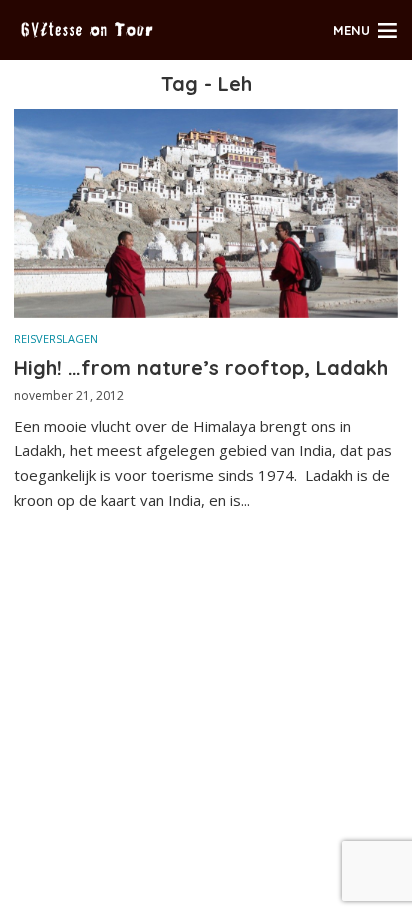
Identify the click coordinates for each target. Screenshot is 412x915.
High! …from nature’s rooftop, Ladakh (201, 367)
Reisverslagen (56, 338)
